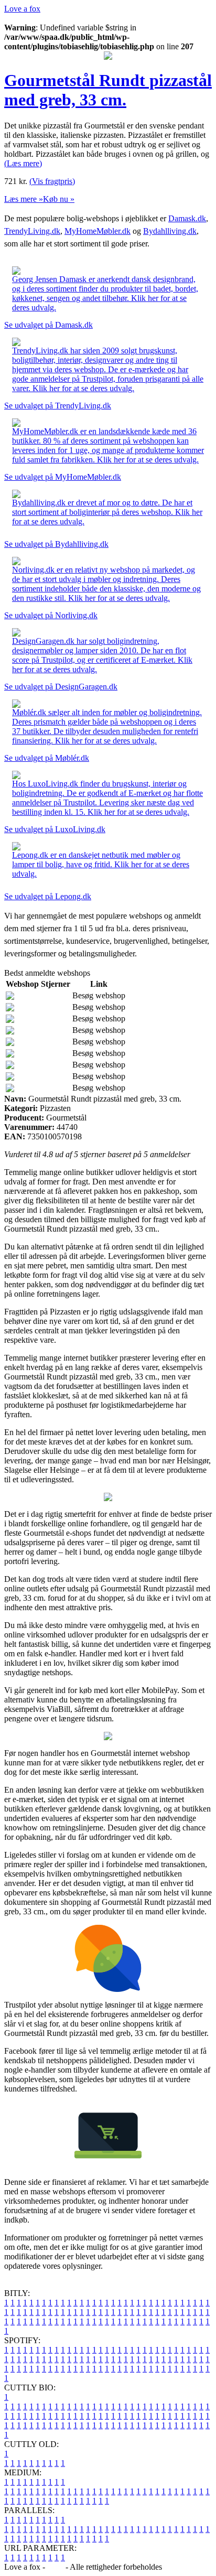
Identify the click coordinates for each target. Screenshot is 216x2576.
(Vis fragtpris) (52, 181)
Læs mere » (24, 199)
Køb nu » (59, 199)
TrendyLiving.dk (32, 231)
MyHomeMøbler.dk (98, 231)
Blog (55, 2567)
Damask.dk (187, 218)
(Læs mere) (23, 163)
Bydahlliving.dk (170, 231)
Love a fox (22, 9)
